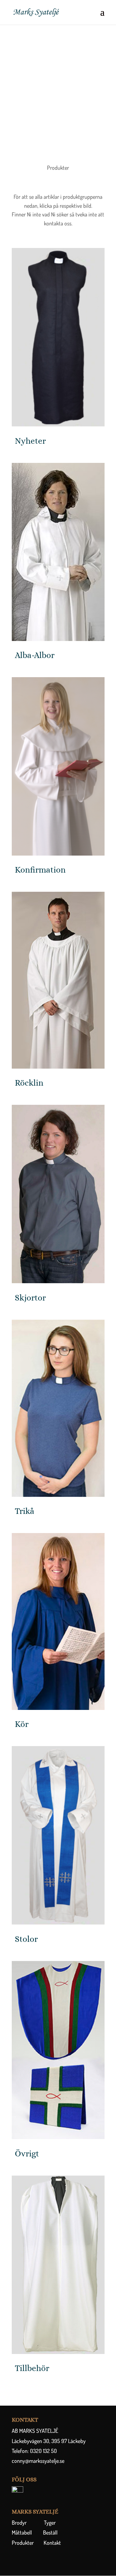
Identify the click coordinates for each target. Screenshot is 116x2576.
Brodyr (19, 2523)
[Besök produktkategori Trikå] (58, 1408)
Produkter (23, 2543)
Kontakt (47, 2543)
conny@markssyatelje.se (38, 2461)
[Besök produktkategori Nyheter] (58, 337)
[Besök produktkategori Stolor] (58, 1835)
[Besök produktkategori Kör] (58, 1621)
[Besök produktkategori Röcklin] (58, 980)
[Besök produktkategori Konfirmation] (58, 766)
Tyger (50, 2523)
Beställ (50, 2532)
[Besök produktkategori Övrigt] (58, 2050)
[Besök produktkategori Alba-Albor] (58, 552)
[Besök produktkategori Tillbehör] (58, 2265)
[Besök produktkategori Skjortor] (58, 1194)
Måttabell (22, 2532)
